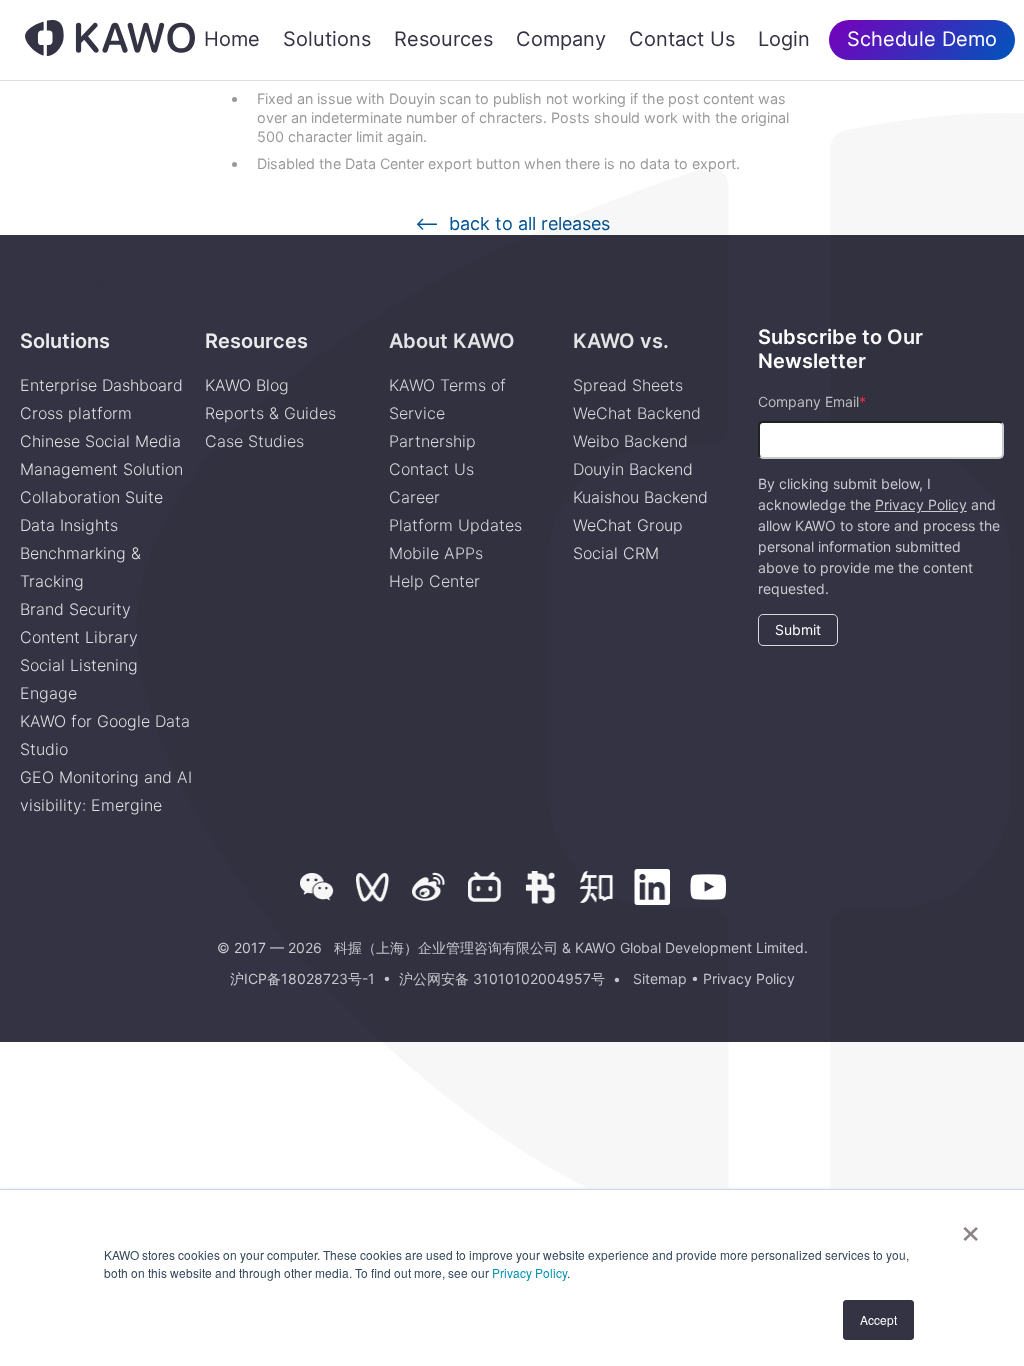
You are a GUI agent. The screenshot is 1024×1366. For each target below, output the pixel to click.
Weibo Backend (630, 441)
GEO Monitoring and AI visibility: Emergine (106, 791)
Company (561, 39)
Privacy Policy (529, 1272)
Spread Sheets (628, 385)
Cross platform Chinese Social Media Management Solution (101, 441)
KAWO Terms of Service (447, 399)
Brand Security (75, 609)
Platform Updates (455, 525)
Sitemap (660, 978)
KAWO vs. (621, 341)
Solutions (327, 39)
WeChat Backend (637, 413)
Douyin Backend (633, 469)
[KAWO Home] (110, 40)
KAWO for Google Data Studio (105, 735)
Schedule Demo (922, 39)
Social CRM (616, 553)
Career (414, 497)
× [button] (970, 1227)
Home (232, 39)
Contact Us (682, 39)
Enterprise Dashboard (101, 385)
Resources (443, 39)
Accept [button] (878, 1319)
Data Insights (69, 525)
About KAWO (452, 341)
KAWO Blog (247, 385)
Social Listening (79, 665)
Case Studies (254, 441)
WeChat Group (628, 525)
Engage (48, 693)
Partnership (432, 441)
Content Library (79, 637)
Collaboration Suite (91, 497)
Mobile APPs (436, 553)
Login (784, 39)
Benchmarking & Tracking (80, 567)
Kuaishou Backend (640, 497)
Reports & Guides (270, 413)
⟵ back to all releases (512, 224)
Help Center (434, 581)
